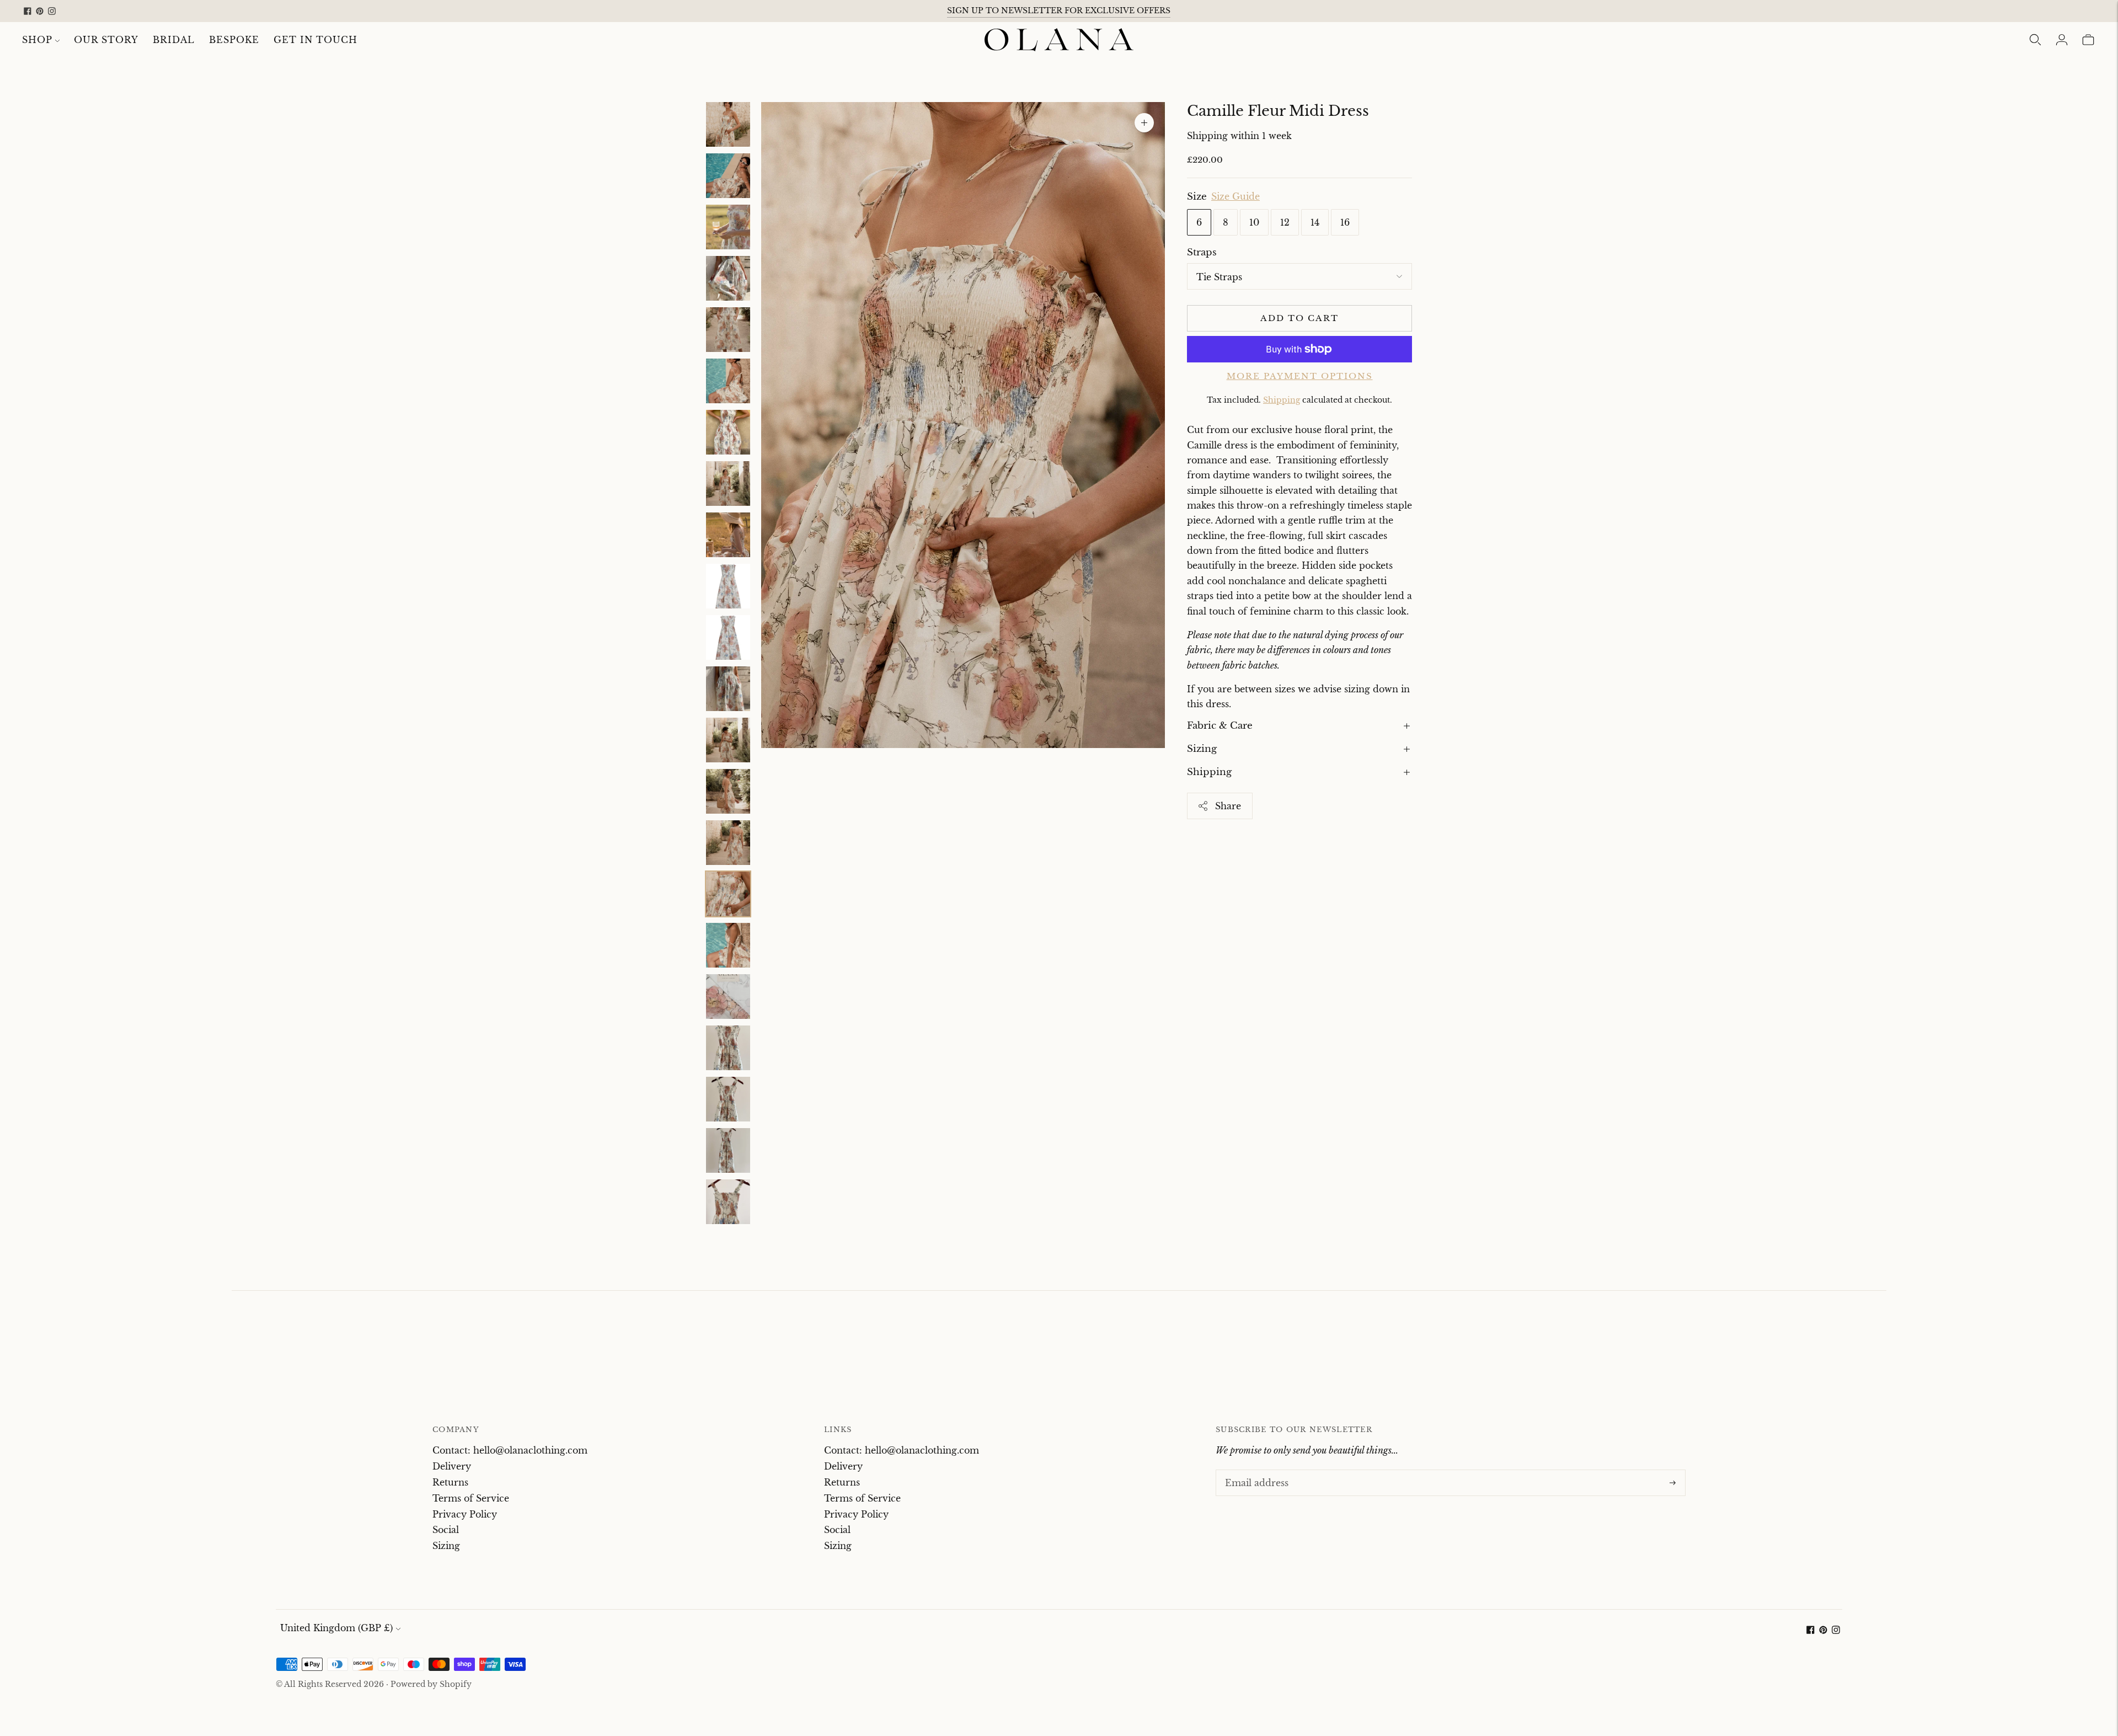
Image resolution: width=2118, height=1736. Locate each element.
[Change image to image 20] (728, 1099)
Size (1197, 197)
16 (1345, 222)
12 (1285, 222)
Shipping (1282, 400)
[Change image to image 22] (728, 1202)
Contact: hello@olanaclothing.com (510, 1450)
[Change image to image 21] (728, 1150)
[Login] (2062, 40)
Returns (450, 1482)
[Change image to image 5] (728, 330)
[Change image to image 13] (728, 740)
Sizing (1202, 749)
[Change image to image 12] (728, 689)
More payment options (1300, 376)
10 (1254, 222)
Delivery (452, 1466)
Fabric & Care (1220, 726)
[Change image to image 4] (728, 278)
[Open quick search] (2035, 40)
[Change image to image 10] (728, 586)
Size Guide (1235, 197)
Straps (1202, 252)
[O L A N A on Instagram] (52, 11)
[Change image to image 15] (728, 843)
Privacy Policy (465, 1514)
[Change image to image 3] (728, 227)
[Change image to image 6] (728, 381)
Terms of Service (471, 1498)
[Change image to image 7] (728, 432)
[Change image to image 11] (728, 637)
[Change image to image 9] (728, 535)
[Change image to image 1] (728, 124)
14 (1315, 222)
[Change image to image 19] (728, 1048)
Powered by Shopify (431, 1684)
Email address (1254, 1471)
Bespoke (234, 40)
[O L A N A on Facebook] (28, 11)
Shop (37, 40)
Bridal (174, 40)
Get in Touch (315, 40)
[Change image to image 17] (728, 945)
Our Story (106, 40)
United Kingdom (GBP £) (336, 1628)
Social (446, 1530)
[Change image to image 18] (728, 997)
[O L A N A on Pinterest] (40, 11)
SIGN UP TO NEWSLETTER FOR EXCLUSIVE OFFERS (1059, 10)
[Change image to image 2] (728, 176)
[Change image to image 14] (728, 791)
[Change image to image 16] (728, 894)
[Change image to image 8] (728, 484)
